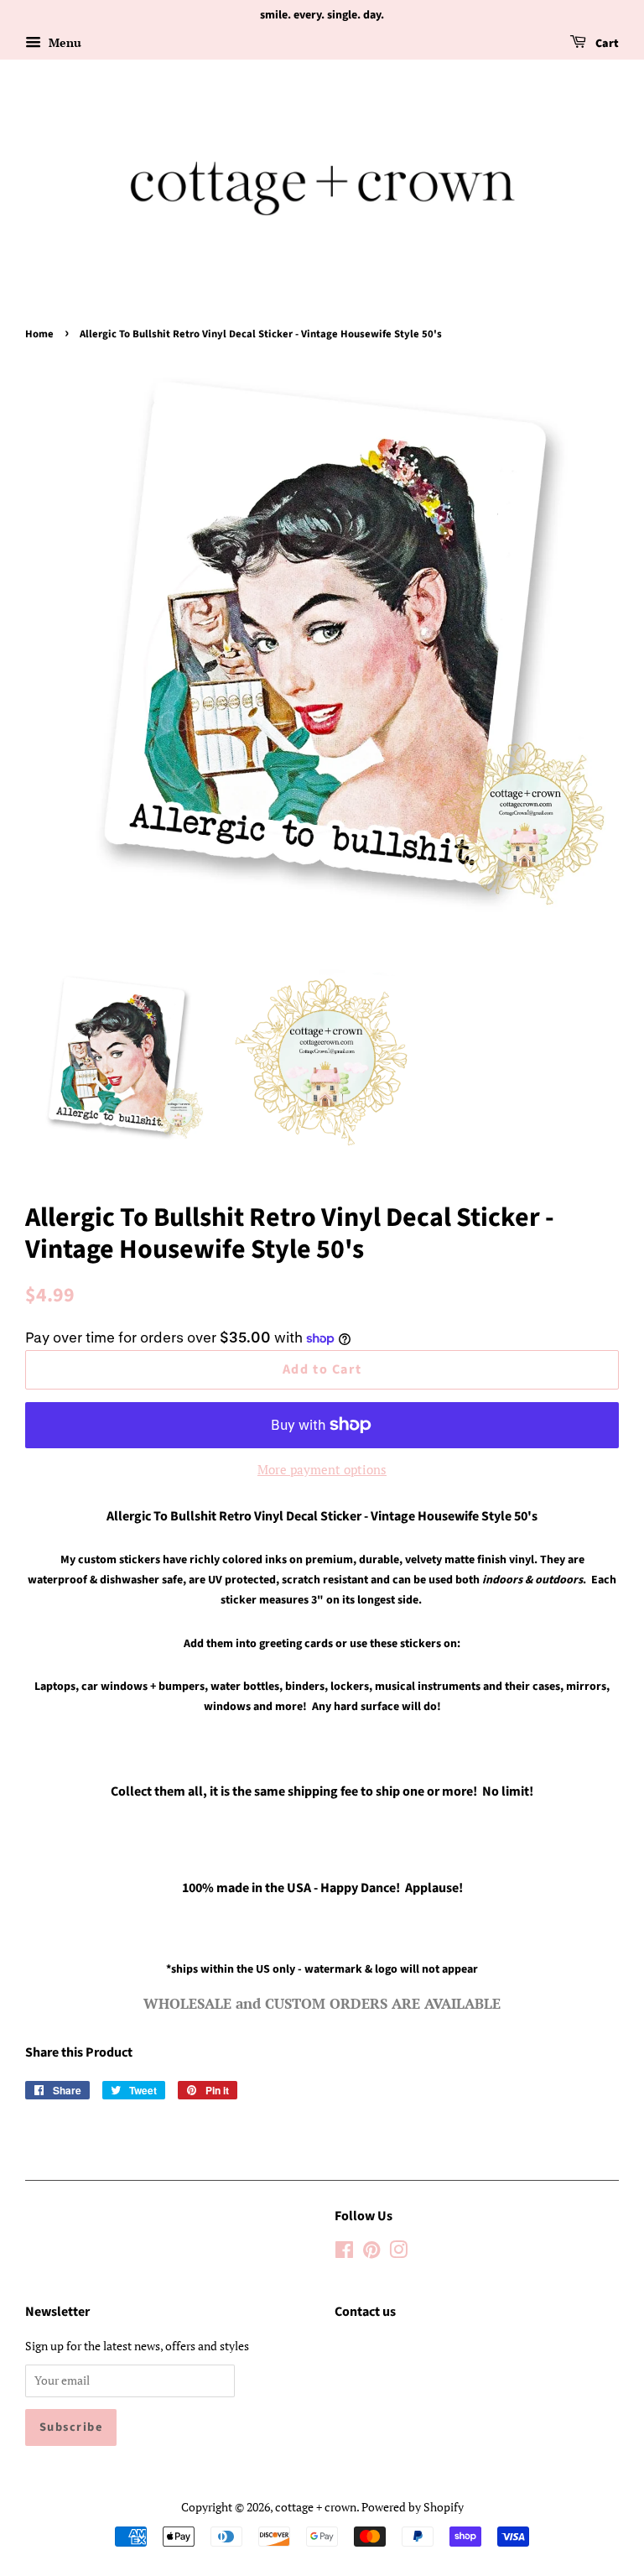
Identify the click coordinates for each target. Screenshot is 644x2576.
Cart (606, 44)
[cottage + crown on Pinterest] (371, 2253)
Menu (63, 42)
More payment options (322, 1469)
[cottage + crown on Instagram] (398, 2253)
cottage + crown (316, 2507)
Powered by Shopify (413, 2507)
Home (39, 334)
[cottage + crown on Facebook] (344, 2253)
